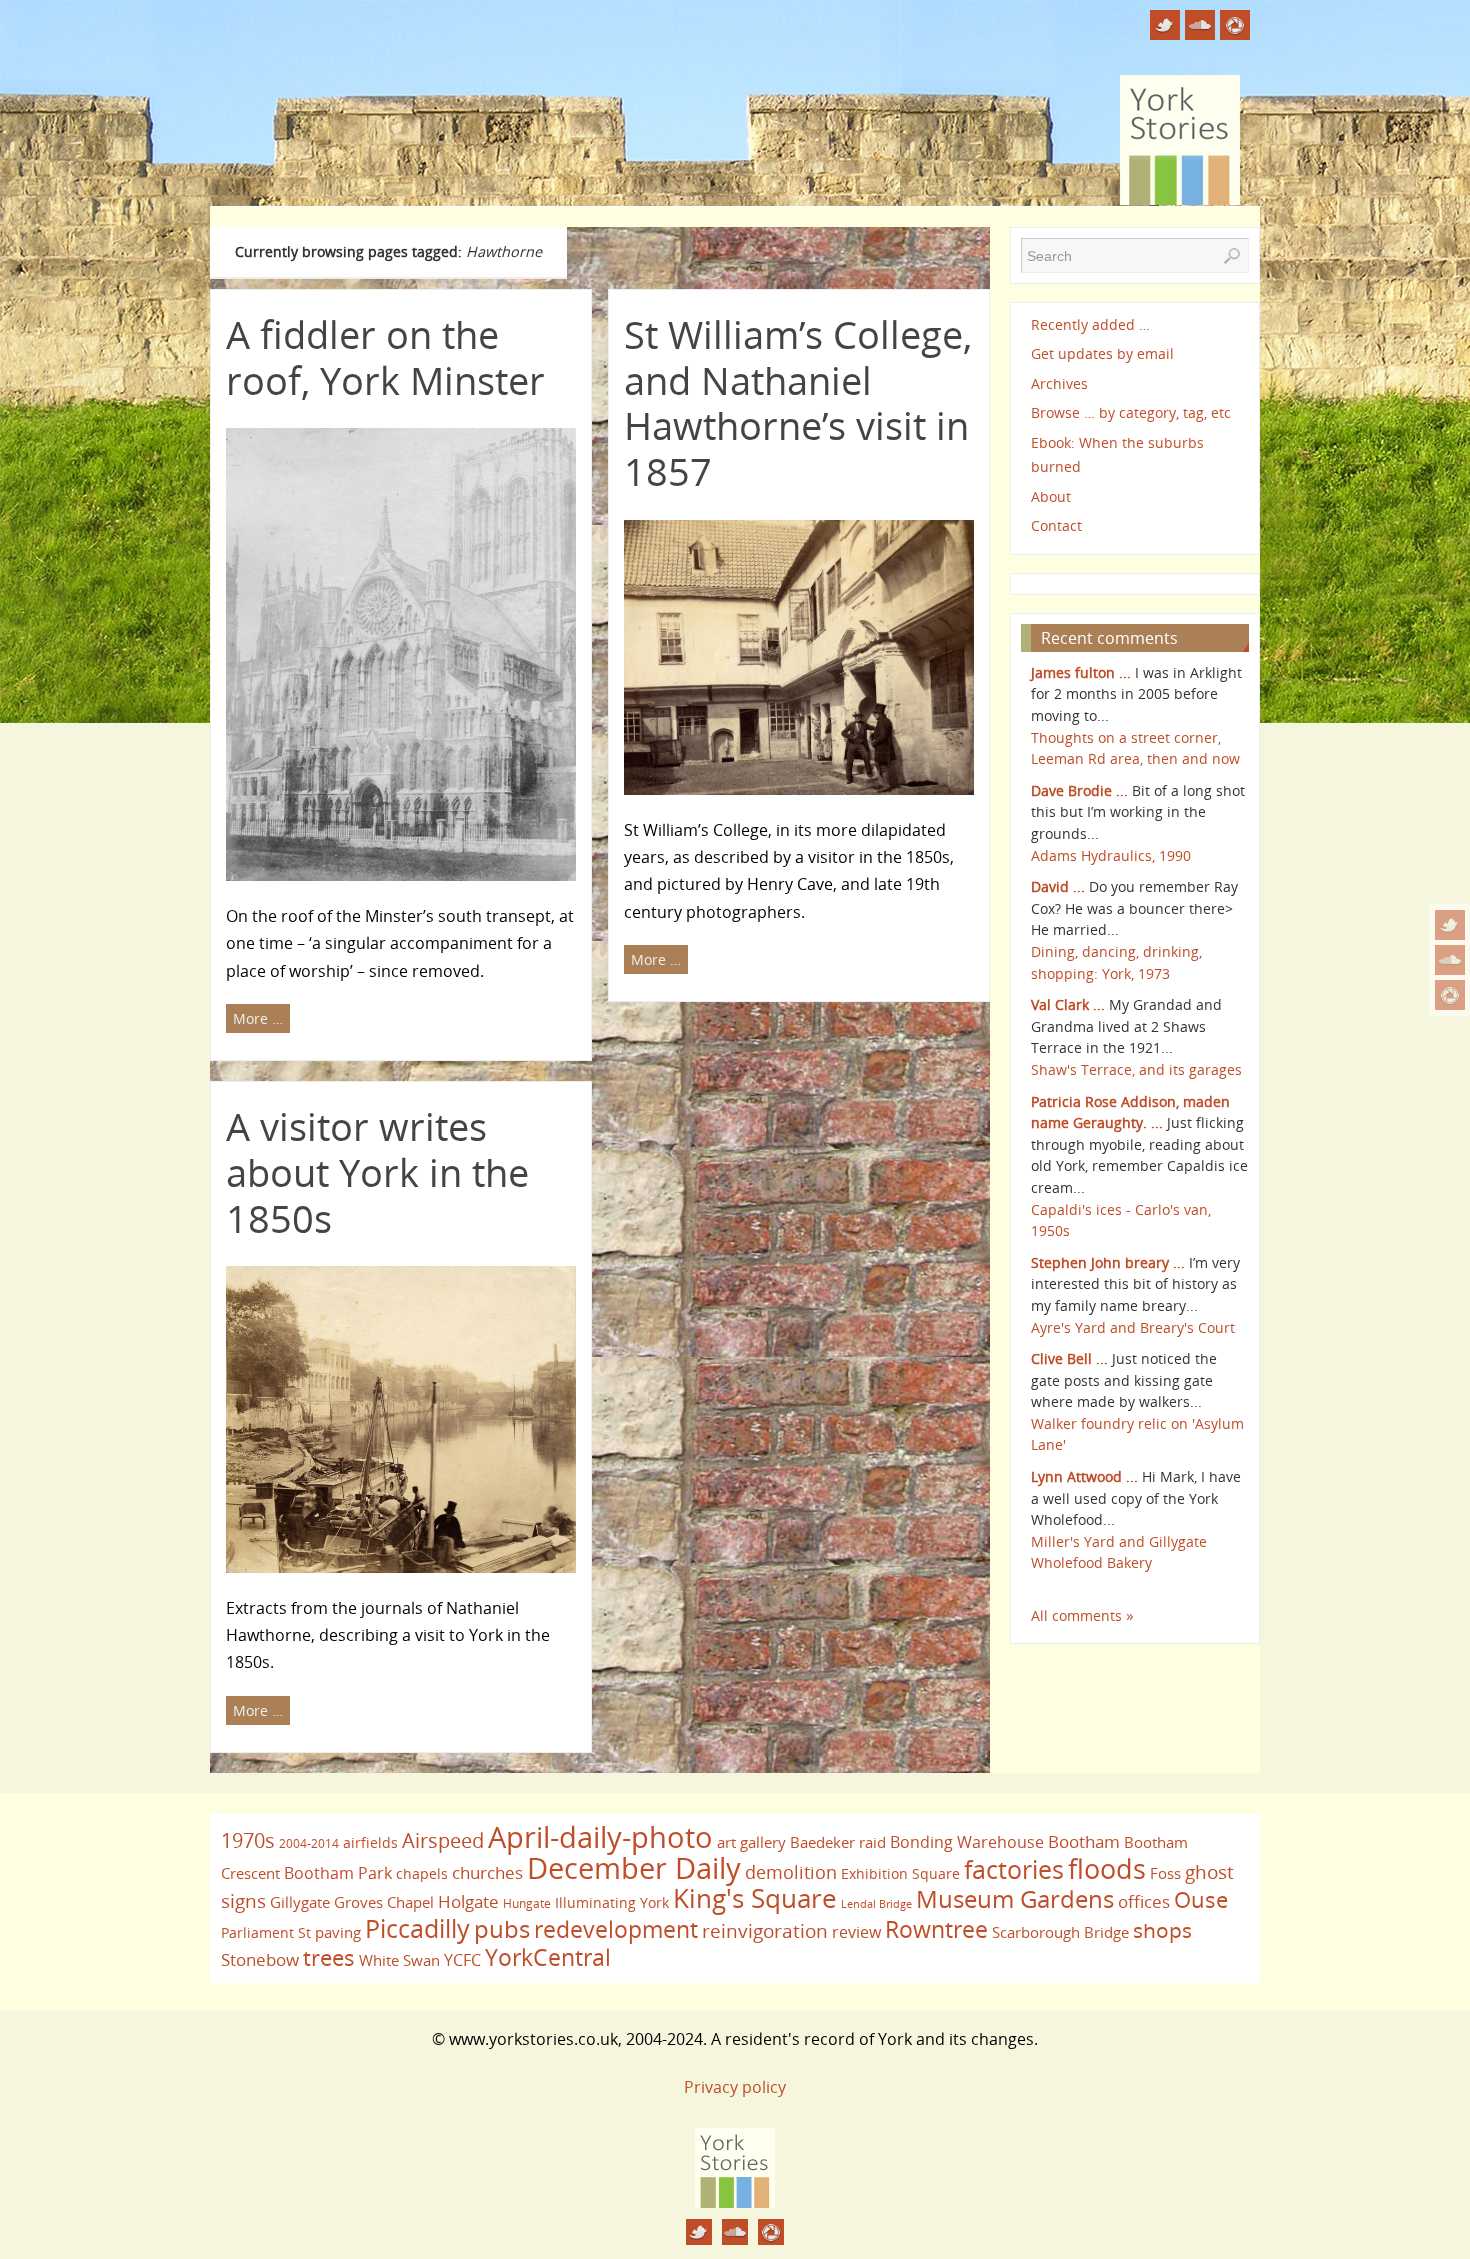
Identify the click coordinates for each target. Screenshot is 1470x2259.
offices (1144, 1901)
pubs (502, 1929)
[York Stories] (735, 2202)
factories (1014, 1869)
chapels (422, 1873)
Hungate (527, 1903)
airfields (370, 1842)
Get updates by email (1102, 353)
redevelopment (616, 1929)
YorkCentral (548, 1957)
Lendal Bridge (876, 1904)
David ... (1058, 886)
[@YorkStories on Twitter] (1450, 925)
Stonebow (260, 1959)
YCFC (462, 1960)
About (1051, 496)
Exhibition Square (900, 1873)
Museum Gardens (1015, 1898)
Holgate (468, 1901)
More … (258, 1018)
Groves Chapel (384, 1902)
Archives (1059, 383)
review (856, 1932)
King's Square (755, 1898)
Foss (1165, 1873)
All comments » (1082, 1615)
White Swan (399, 1960)
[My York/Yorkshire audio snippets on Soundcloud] (1450, 960)
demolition (791, 1871)
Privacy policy (735, 2087)
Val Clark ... (1068, 1004)
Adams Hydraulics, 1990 (1111, 855)
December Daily (634, 1868)
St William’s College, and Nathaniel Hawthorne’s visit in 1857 (798, 402)
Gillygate (300, 1902)
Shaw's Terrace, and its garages (1136, 1069)
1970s (248, 1840)
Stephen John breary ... (1108, 1262)
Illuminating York (612, 1902)
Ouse (1201, 1899)
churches (487, 1872)
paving (338, 1932)
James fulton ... (1081, 672)
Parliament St (266, 1932)
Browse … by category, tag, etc (1131, 412)
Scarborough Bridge (1060, 1932)
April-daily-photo (600, 1836)
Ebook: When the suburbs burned (1117, 454)
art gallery (751, 1842)
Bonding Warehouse (967, 1842)
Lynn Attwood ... (1084, 1476)
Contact (1056, 525)
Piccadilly (417, 1928)
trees (329, 1957)
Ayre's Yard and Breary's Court (1133, 1327)
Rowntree (936, 1929)
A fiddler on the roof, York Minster (385, 357)
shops (1162, 1930)
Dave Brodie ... (1079, 790)
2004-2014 (309, 1843)
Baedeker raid (838, 1842)
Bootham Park (338, 1873)
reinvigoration (765, 1931)
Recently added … (1090, 324)
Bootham (1084, 1841)
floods (1107, 1869)
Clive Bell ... (1069, 1358)
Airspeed (443, 1840)
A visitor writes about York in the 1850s (377, 1171)
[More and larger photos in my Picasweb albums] (1450, 995)
